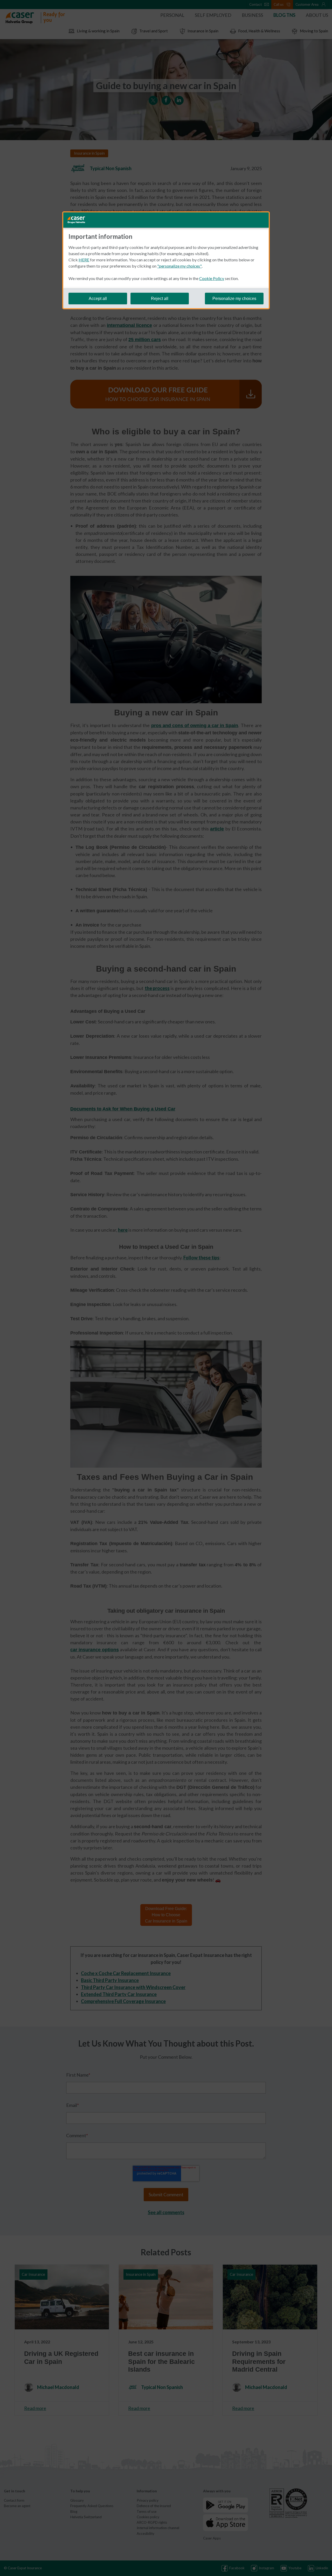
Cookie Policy (212, 278)
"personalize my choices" (179, 266)
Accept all (98, 299)
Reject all (160, 299)
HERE (84, 260)
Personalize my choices (234, 299)
